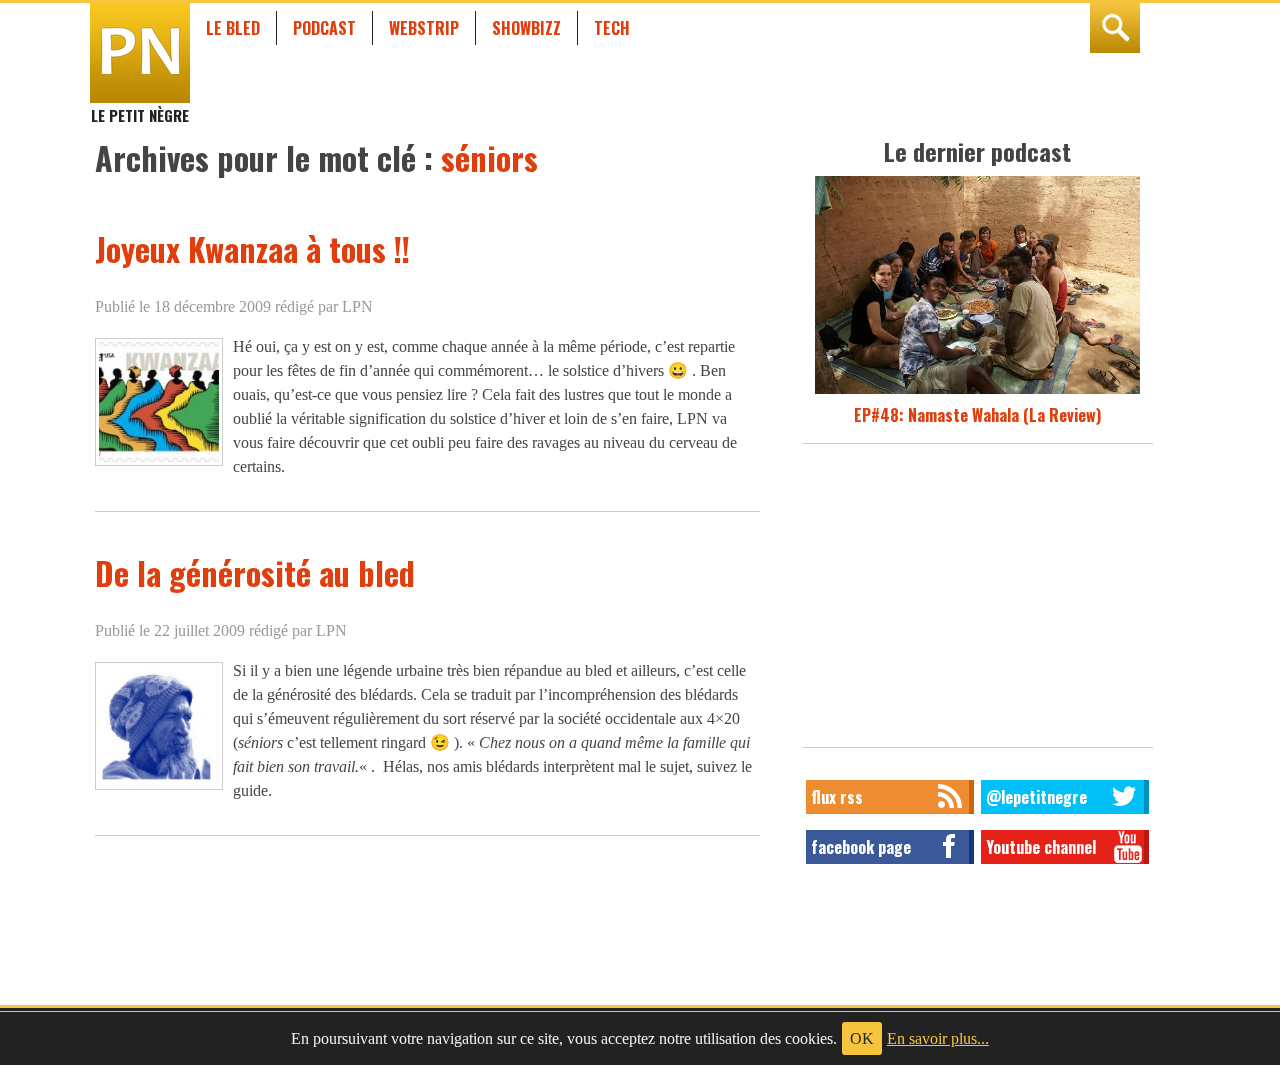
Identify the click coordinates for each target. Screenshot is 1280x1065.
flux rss (837, 797)
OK (862, 1038)
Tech (612, 28)
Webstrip (424, 28)
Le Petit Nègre (140, 106)
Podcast (324, 28)
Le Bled (233, 28)
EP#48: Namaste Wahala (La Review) (977, 415)
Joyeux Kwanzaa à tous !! (252, 248)
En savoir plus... (938, 1038)
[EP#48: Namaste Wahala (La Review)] (977, 391)
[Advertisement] (978, 601)
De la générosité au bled (255, 572)
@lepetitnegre (1036, 797)
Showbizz (526, 28)
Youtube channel (1041, 847)
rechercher (1115, 28)
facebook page (861, 847)
